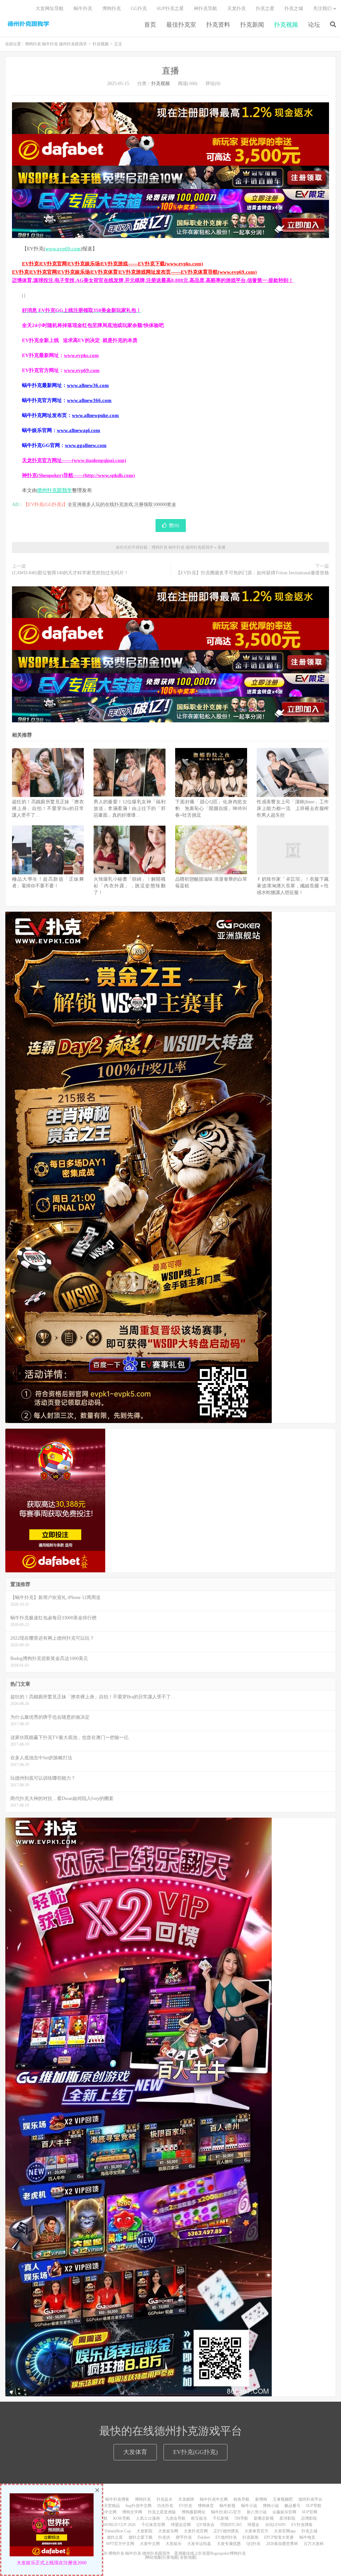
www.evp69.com (63, 249)
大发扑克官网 (196, 2531)
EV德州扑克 (226, 2537)
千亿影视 (221, 2518)
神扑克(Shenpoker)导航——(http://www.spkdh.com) (78, 475)
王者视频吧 (283, 2499)
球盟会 (253, 2525)
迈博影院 (309, 2518)
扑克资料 (218, 25)
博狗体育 (206, 2506)
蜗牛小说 (249, 2506)
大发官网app (285, 2531)
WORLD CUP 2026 (119, 2525)
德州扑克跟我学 (54, 490)
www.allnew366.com (89, 400)
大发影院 (145, 2531)
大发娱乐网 (168, 2531)
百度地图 (170, 2557)
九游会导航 (175, 2518)
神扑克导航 (205, 8)
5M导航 (241, 2518)
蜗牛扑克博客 (117, 2499)
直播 (170, 71)
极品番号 (292, 2506)
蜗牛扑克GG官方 (226, 2512)
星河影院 (287, 2518)
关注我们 (322, 8)
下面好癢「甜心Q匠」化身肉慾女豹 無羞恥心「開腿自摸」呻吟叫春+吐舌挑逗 (211, 808)
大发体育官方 (256, 2531)
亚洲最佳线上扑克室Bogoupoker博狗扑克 (209, 2553)
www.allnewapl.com (79, 430)
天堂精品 (112, 2506)
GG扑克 (139, 8)
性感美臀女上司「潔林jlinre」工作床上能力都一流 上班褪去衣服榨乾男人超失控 (293, 808)
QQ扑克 (253, 2544)
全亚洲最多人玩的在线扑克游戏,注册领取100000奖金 (122, 504)
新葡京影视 (264, 2518)
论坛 (314, 25)
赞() (174, 525)
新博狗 (261, 2499)
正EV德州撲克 (226, 2531)
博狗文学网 (132, 2512)
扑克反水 (165, 2499)
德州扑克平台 (310, 2499)
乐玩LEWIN (275, 2525)
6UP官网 (310, 2512)
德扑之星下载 (141, 2537)
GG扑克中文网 (104, 2512)
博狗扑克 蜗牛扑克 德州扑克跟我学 (28, 24)
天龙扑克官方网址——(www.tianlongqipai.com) (74, 460)
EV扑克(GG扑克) (195, 2452)
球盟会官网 (181, 2525)
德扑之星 (115, 2537)
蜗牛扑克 (83, 8)
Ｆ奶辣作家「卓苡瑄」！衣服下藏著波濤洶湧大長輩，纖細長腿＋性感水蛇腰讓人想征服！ (293, 886)
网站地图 (154, 2557)
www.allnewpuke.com (95, 415)
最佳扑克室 (181, 25)
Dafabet (204, 2537)
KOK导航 (122, 2518)
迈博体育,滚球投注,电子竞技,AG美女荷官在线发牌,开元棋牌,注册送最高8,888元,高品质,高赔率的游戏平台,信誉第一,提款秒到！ (153, 280)
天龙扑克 (236, 8)
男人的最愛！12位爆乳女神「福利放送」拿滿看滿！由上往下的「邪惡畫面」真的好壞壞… (130, 808)
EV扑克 (185, 2506)
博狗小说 (271, 2506)
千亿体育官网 (153, 2525)
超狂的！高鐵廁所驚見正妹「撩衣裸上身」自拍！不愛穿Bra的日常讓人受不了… (48, 808)
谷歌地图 (188, 2557)
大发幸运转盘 (199, 2544)
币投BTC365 (231, 2525)
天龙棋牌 (186, 2499)
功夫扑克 (165, 2506)
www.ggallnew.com (86, 445)
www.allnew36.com (88, 385)
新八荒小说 (257, 2512)
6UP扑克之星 (170, 8)
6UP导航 (314, 2506)
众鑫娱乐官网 (284, 2512)
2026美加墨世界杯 (282, 2544)
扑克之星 (265, 8)
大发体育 (135, 2452)
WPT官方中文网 (120, 2544)
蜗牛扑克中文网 (214, 2499)
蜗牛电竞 (307, 2537)
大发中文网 (150, 2544)
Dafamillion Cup (118, 2531)
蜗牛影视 (227, 2506)
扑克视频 (286, 25)
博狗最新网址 (193, 2512)
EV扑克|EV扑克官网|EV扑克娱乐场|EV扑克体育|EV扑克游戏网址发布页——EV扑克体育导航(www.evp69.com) (134, 272)
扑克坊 (164, 2537)
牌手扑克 (184, 2537)
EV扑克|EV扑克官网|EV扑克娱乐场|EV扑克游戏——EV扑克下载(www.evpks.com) (113, 264)
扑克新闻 (252, 25)
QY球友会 (205, 2525)
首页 (150, 25)
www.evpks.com (81, 355)
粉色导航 (241, 2499)
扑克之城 (294, 8)
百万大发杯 (314, 2544)
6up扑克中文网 (139, 2506)
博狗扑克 (112, 8)
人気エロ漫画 (148, 2518)
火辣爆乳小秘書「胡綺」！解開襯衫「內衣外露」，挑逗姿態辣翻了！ (130, 886)
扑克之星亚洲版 (162, 2512)
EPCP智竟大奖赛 (279, 2537)
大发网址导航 (50, 8)
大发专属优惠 (229, 2544)
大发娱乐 (173, 2544)
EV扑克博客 (302, 2525)
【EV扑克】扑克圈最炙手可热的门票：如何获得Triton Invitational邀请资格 (252, 573)
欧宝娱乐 (199, 2518)
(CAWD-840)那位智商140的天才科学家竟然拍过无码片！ (70, 573)
